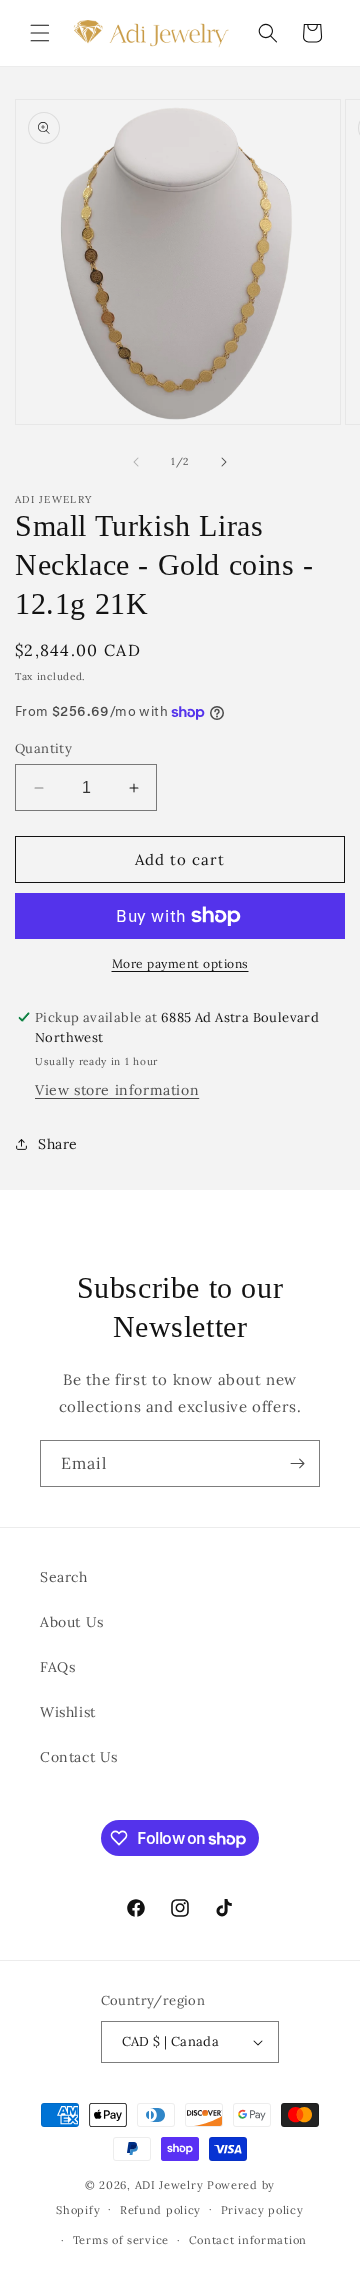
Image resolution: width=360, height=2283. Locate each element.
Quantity (43, 748)
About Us (72, 1622)
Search (64, 1577)
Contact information (248, 2240)
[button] (40, 33)
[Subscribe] (297, 1463)
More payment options (180, 963)
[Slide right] (224, 462)
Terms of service (121, 2240)
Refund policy (160, 2210)
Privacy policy (262, 2210)
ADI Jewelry (169, 2185)
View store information (117, 1090)
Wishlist (68, 1712)
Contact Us (79, 1757)
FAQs (57, 1667)
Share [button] (58, 1144)
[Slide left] (136, 462)
